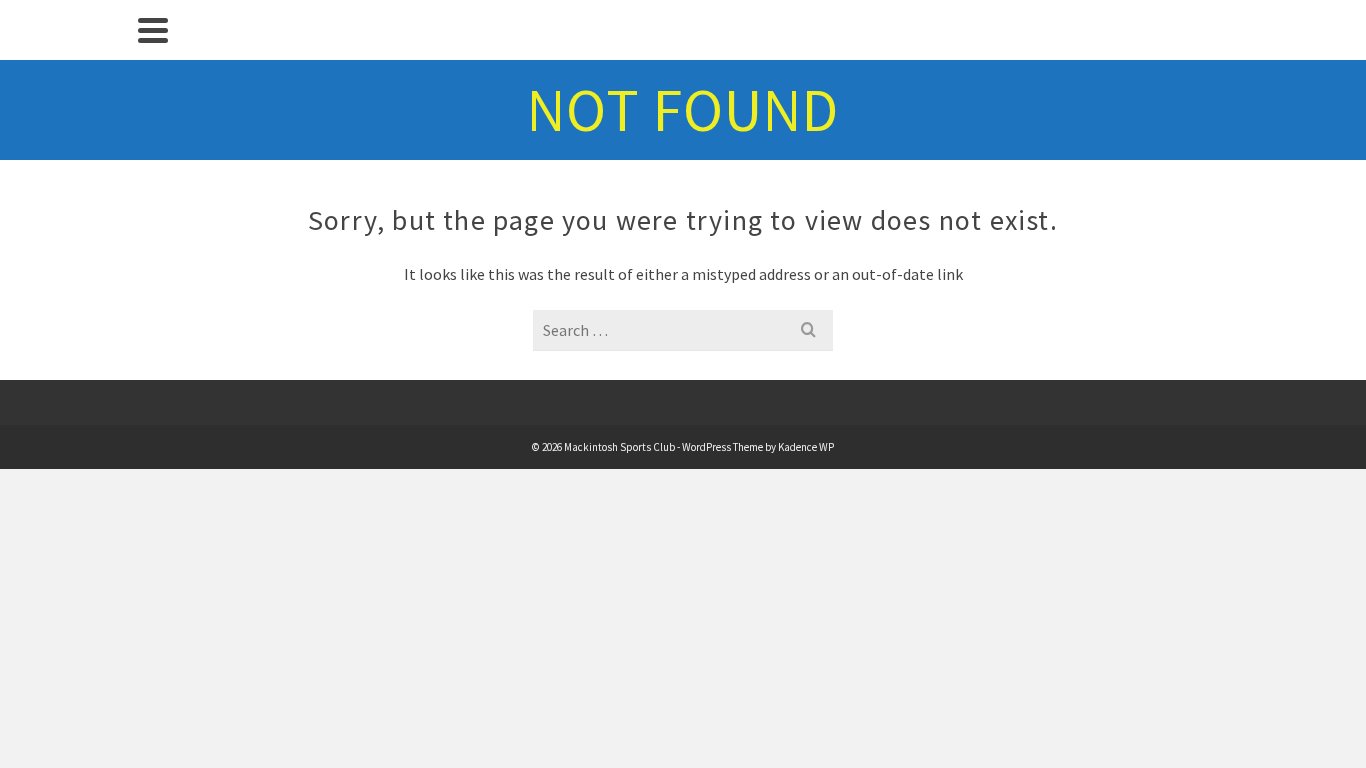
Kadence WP (806, 447)
